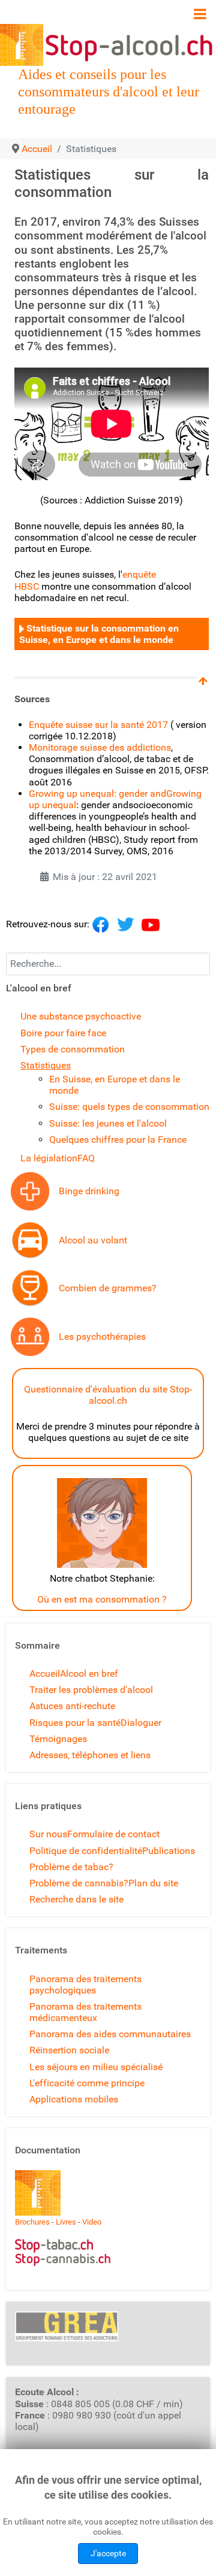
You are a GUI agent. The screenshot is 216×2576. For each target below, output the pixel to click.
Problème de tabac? (71, 1867)
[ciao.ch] (22, 628)
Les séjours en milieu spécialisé (96, 2067)
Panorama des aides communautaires (110, 2034)
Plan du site (153, 1883)
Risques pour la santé (75, 1723)
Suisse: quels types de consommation (129, 1107)
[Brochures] (38, 2193)
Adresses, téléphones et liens (90, 1755)
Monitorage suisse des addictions (100, 747)
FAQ (86, 1158)
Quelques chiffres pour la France (118, 1140)
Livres (66, 2222)
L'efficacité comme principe (87, 2083)
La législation (49, 1158)
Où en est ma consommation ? (102, 1599)
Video (92, 2222)
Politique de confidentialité (86, 1851)
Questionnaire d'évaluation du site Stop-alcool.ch (108, 1395)
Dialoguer (141, 1723)
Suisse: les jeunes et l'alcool (108, 1123)
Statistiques (46, 1065)
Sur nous (48, 1834)
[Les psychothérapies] (30, 1336)
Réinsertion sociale (69, 2050)
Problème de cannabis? (79, 1883)
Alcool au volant (93, 1240)
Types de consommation (73, 1049)
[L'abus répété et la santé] (30, 1190)
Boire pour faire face (63, 1033)
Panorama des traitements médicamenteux (85, 2012)
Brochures (32, 2222)
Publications (169, 1851)
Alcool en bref (89, 1674)
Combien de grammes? (108, 1288)
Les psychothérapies (102, 1336)
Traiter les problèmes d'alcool (91, 1690)
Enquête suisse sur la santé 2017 (98, 725)
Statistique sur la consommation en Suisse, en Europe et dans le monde (99, 634)
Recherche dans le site (76, 1899)
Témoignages (58, 1739)
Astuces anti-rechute (72, 1706)
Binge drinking (89, 1191)
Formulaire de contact (113, 1834)
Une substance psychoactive (81, 1016)
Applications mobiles (74, 2099)
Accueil (45, 1674)
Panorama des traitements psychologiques (85, 1985)
